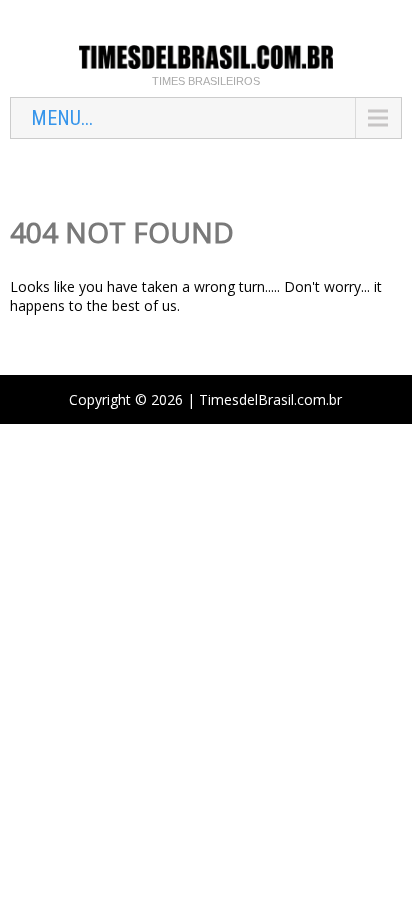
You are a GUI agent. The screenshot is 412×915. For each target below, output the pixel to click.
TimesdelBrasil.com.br (270, 399)
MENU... (62, 118)
